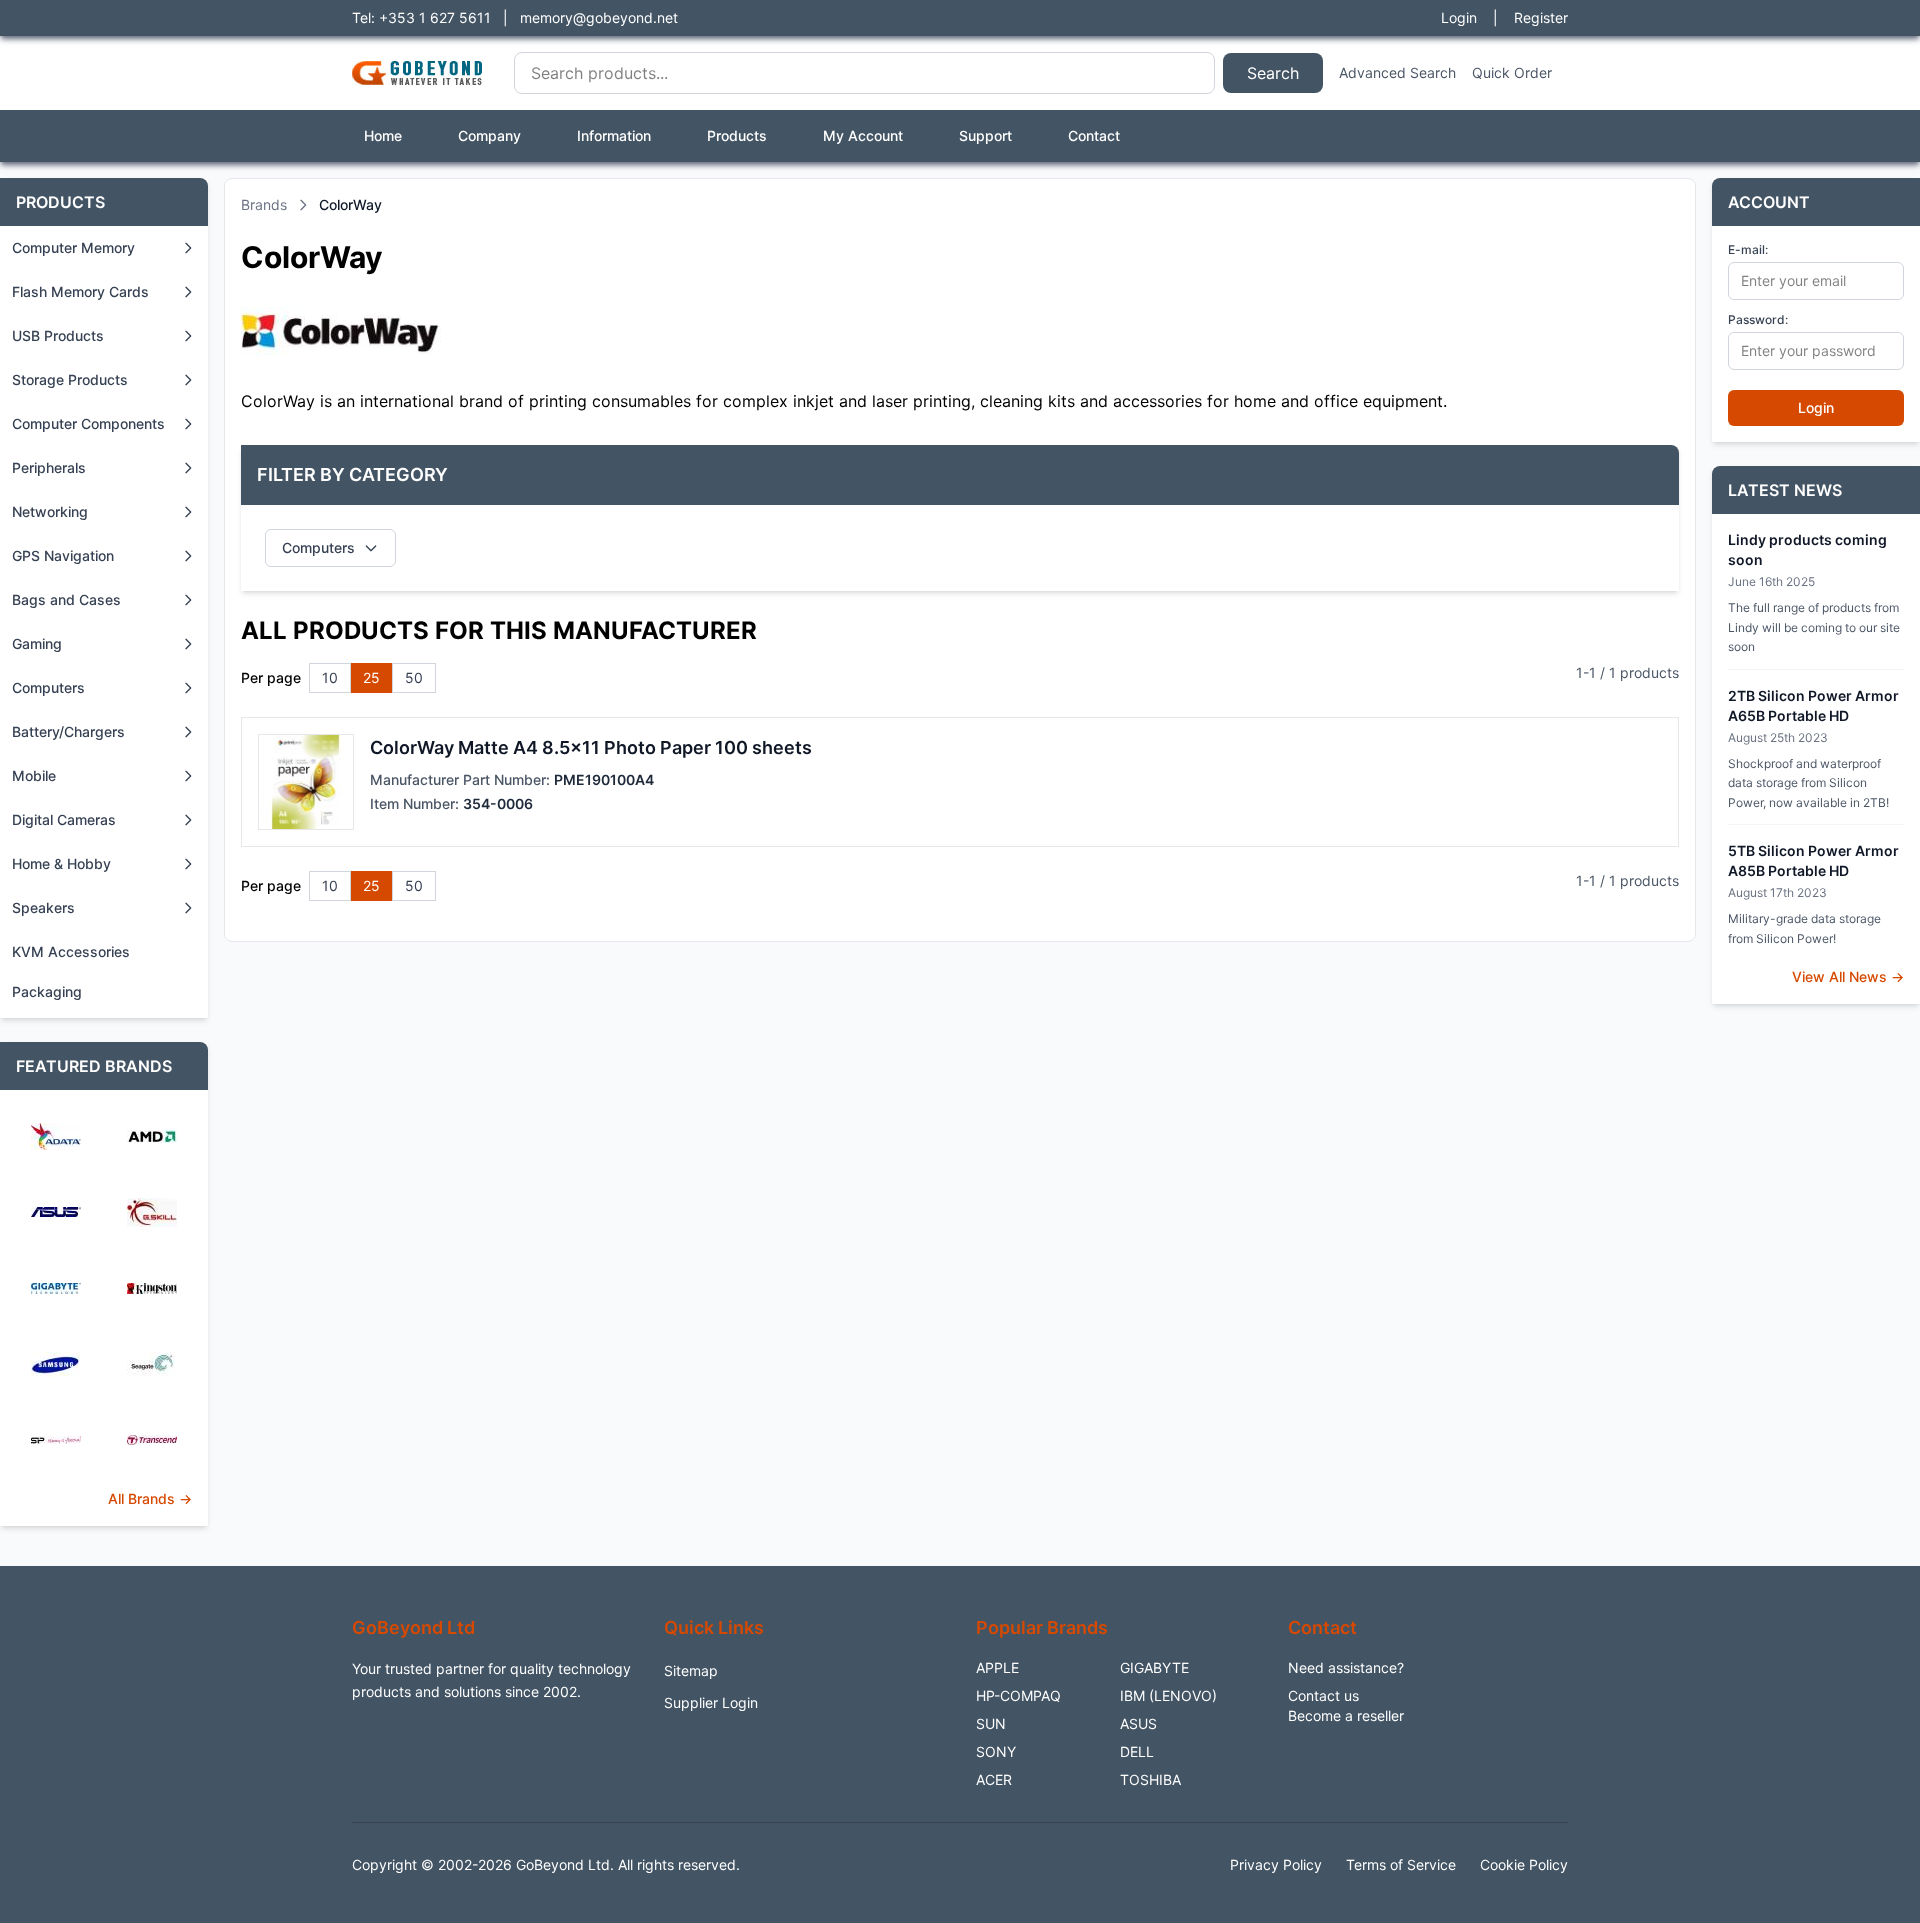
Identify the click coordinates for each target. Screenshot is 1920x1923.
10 (330, 677)
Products (737, 135)
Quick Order (1512, 72)
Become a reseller (1346, 1715)
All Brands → (150, 1498)
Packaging (47, 991)
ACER (994, 1779)
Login (1459, 17)
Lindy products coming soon (1807, 549)
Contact (1094, 135)
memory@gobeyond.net (599, 17)
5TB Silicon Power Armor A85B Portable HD (1813, 860)
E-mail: (1748, 249)
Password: (1758, 319)
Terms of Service (1401, 1864)
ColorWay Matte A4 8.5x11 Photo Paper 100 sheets (591, 747)
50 (414, 677)
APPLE (997, 1667)
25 (371, 677)
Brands (264, 204)
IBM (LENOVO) (1168, 1695)
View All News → (1848, 976)
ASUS (1138, 1723)
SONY (996, 1751)
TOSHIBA (1150, 1779)
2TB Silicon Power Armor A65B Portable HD (1813, 705)
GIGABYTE (1154, 1667)
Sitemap (691, 1670)
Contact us (1323, 1695)
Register (1541, 17)
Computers (318, 547)
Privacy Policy (1276, 1864)
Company (489, 135)
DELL (1137, 1751)
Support (985, 135)
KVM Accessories (71, 951)
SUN (991, 1723)
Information (614, 135)
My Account (863, 135)
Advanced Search (1397, 72)
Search (1273, 73)
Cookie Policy (1524, 1864)
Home (383, 135)
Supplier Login (711, 1702)
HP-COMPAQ (1018, 1695)
